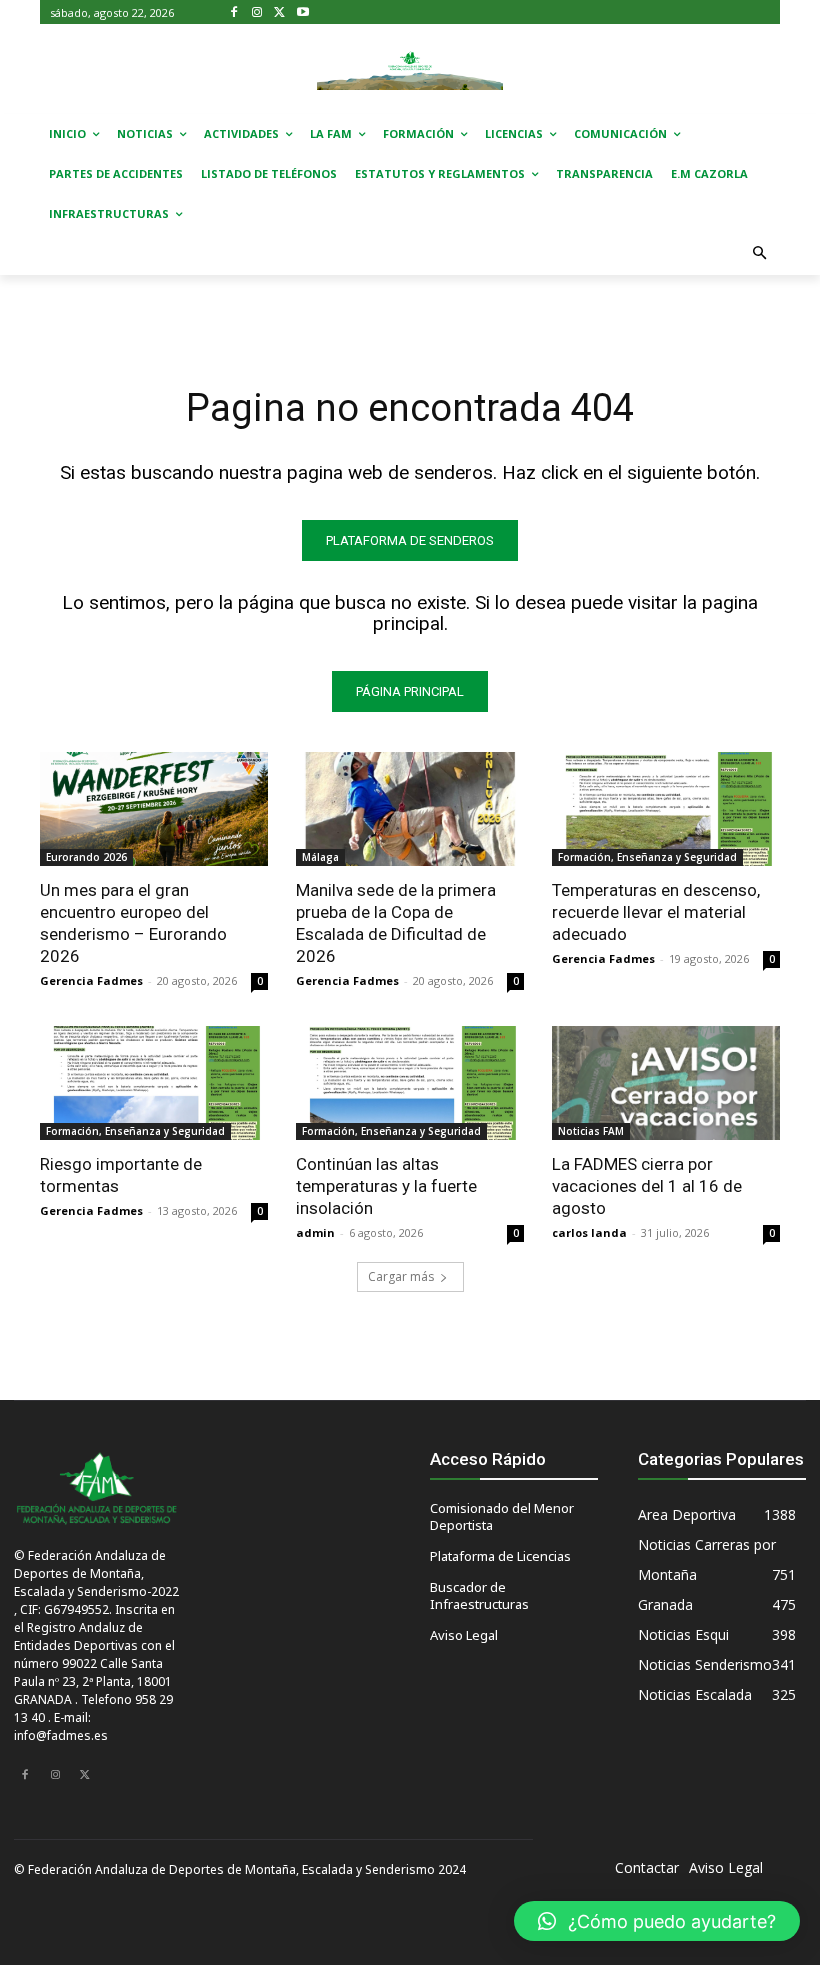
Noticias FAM (591, 1131)
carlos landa (589, 1232)
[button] (760, 254)
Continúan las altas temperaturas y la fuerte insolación (386, 1186)
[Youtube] (302, 12)
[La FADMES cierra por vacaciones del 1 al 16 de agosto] (666, 1083)
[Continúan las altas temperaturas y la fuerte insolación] (410, 1083)
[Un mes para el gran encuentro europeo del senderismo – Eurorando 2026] (154, 809)
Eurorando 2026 (86, 857)
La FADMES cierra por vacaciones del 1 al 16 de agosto (647, 1186)
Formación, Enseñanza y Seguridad (647, 857)
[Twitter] (280, 12)
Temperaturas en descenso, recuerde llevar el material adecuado (656, 912)
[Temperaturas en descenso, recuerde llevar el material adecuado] (666, 809)
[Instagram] (257, 12)
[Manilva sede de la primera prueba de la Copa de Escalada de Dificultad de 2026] (410, 809)
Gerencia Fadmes (91, 980)
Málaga (320, 857)
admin (315, 1232)
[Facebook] (234, 12)
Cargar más (401, 1276)
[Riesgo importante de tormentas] (154, 1083)
